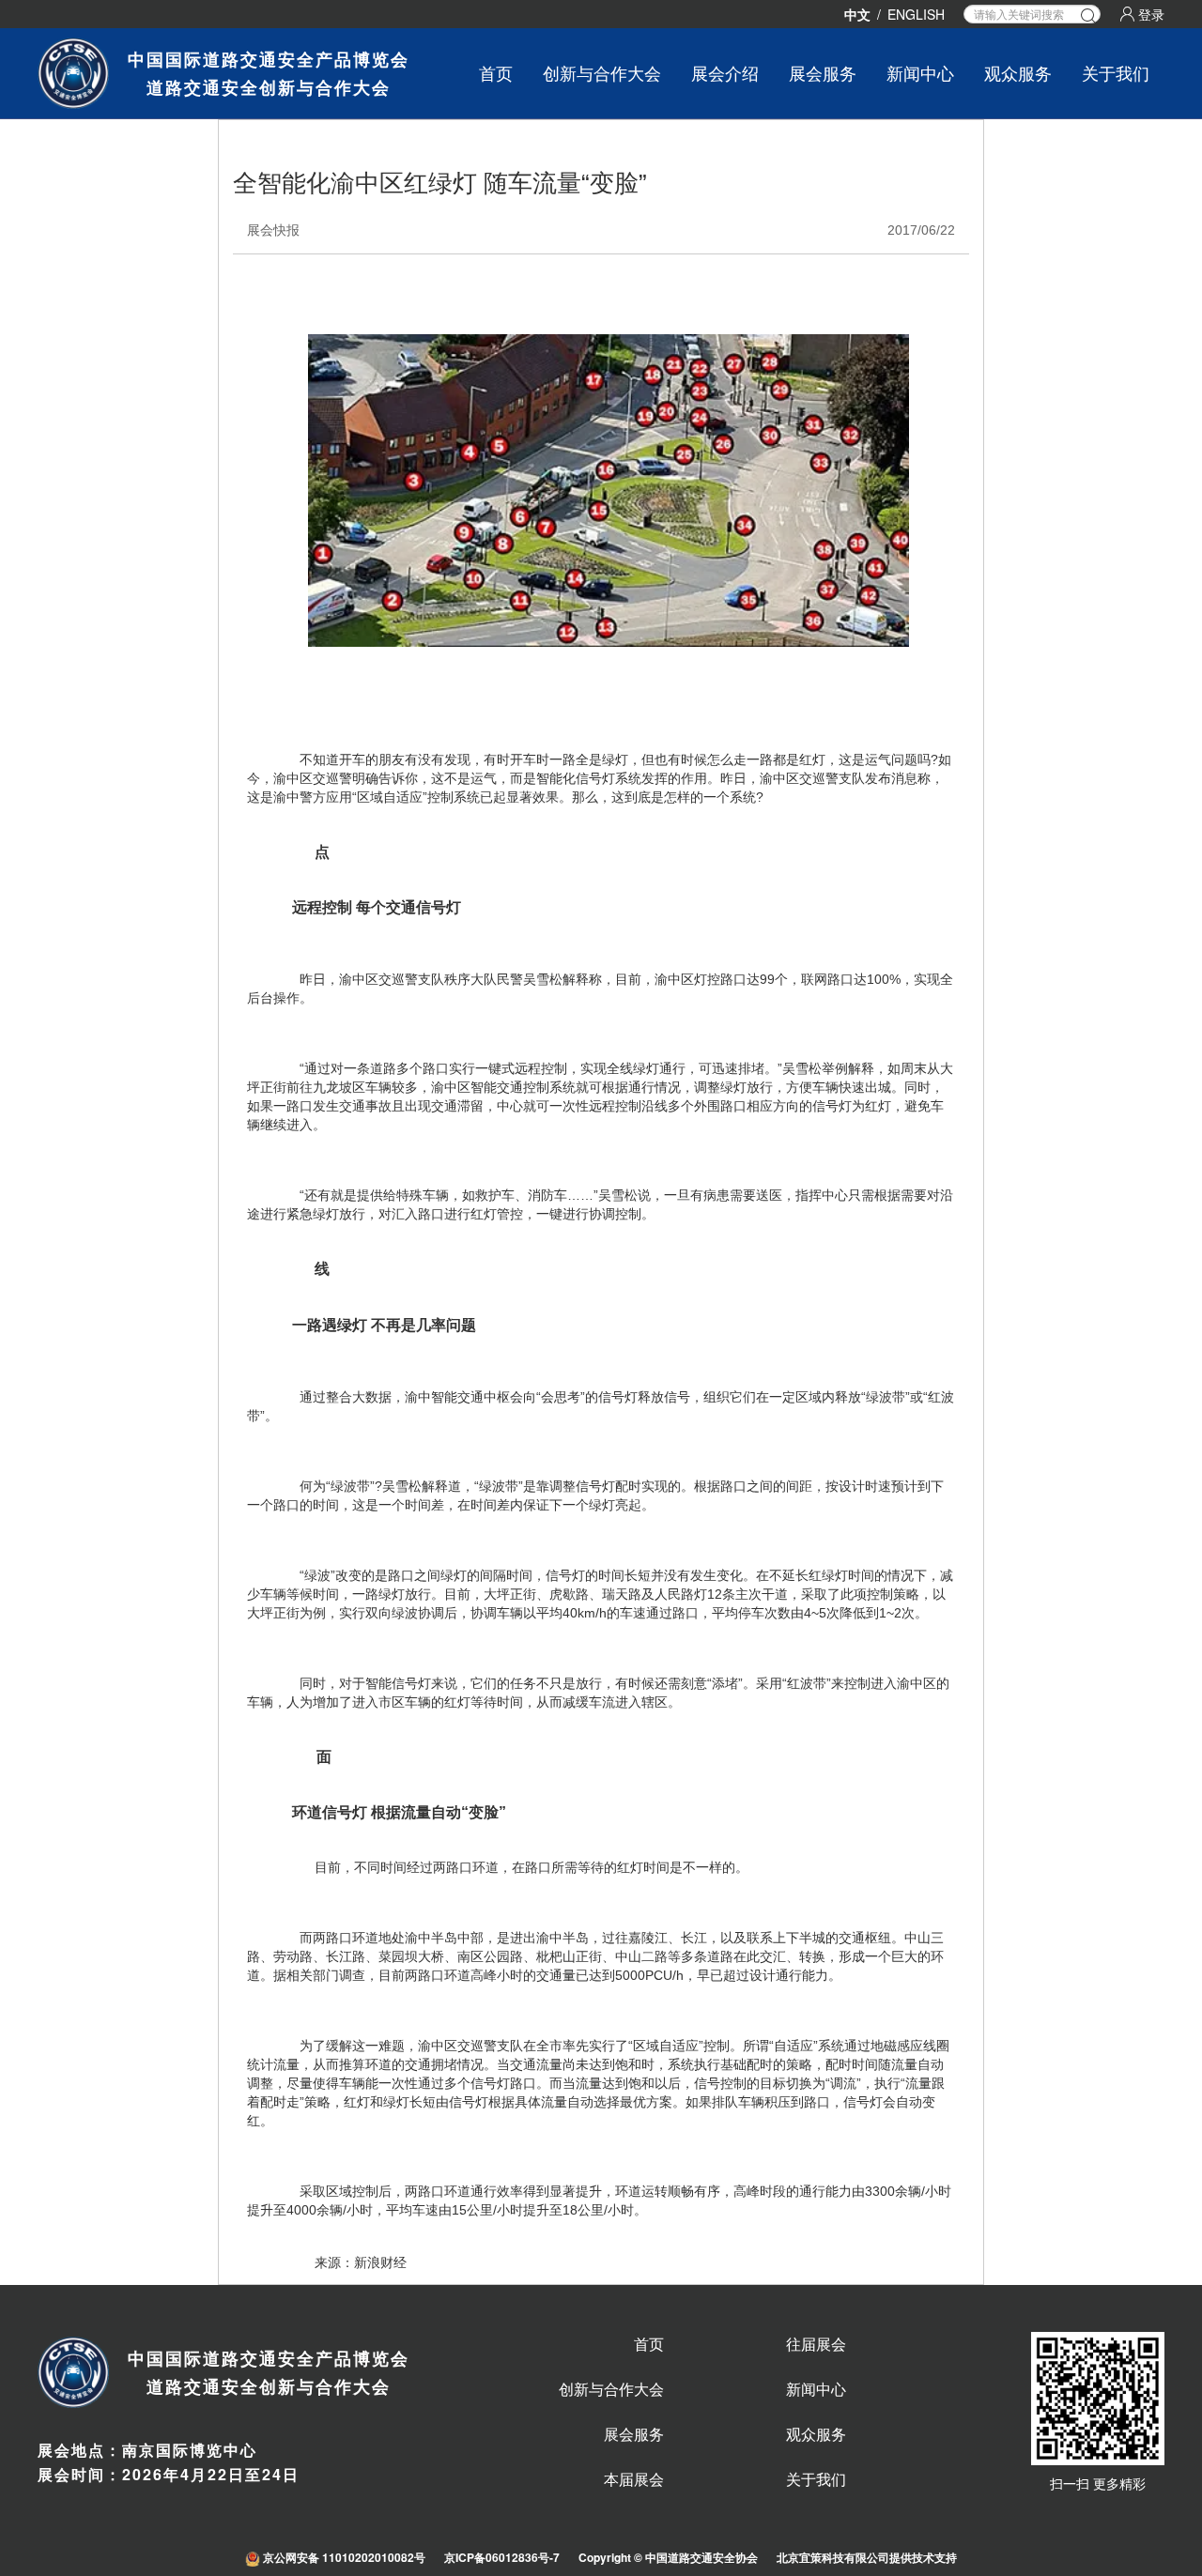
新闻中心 (920, 72)
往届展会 (816, 2344)
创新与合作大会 (602, 72)
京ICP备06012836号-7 (502, 2557)
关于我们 (1116, 72)
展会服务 (634, 2434)
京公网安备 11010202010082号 (343, 2557)
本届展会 (634, 2479)
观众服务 (1018, 72)
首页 (496, 72)
